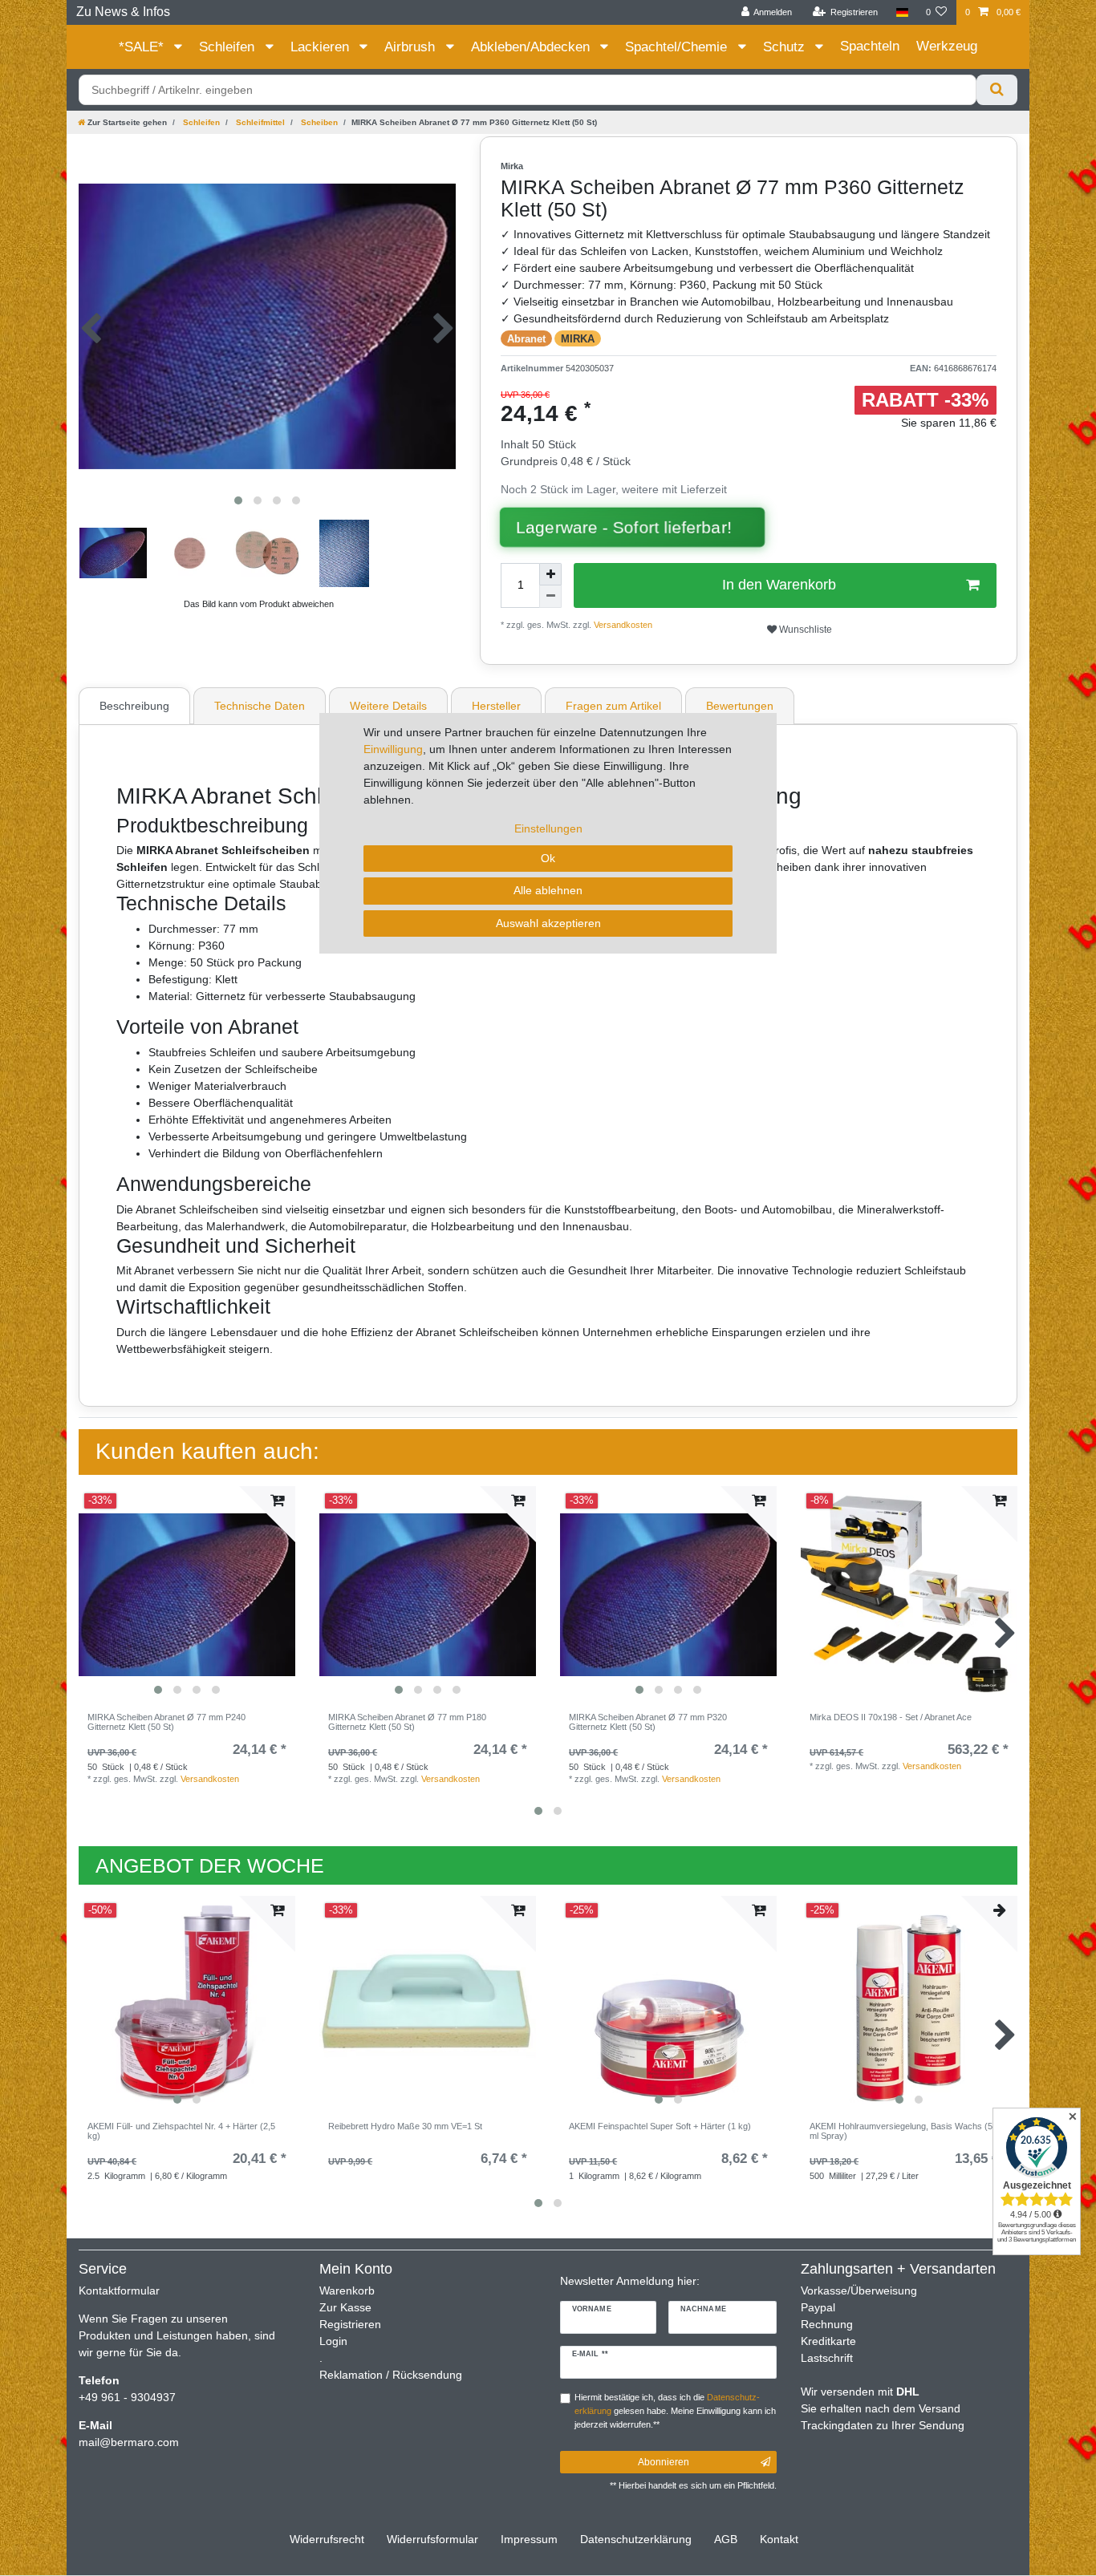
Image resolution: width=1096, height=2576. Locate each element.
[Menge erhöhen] (550, 574)
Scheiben (318, 122)
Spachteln (870, 46)
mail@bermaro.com (129, 2442)
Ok (548, 858)
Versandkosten (622, 625)
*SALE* (143, 47)
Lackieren (322, 47)
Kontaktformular (119, 2290)
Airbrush (412, 47)
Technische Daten (260, 706)
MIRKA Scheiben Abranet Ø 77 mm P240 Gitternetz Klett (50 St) (166, 1722)
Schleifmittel (259, 122)
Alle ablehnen (548, 890)
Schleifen (229, 47)
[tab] (136, 706)
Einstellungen (548, 828)
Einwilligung (393, 749)
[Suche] (997, 90)
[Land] (901, 12)
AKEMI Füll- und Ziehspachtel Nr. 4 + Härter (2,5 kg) (181, 2131)
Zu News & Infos (123, 12)
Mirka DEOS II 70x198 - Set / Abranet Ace (891, 1717)
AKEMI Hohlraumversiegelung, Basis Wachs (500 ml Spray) (906, 2131)
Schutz (786, 47)
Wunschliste (804, 630)
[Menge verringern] (550, 597)
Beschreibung (134, 706)
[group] (187, 1594)
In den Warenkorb (779, 585)
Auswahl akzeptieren (548, 923)
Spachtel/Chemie (678, 47)
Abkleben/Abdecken (532, 47)
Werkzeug (947, 46)
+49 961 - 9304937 (127, 2397)
